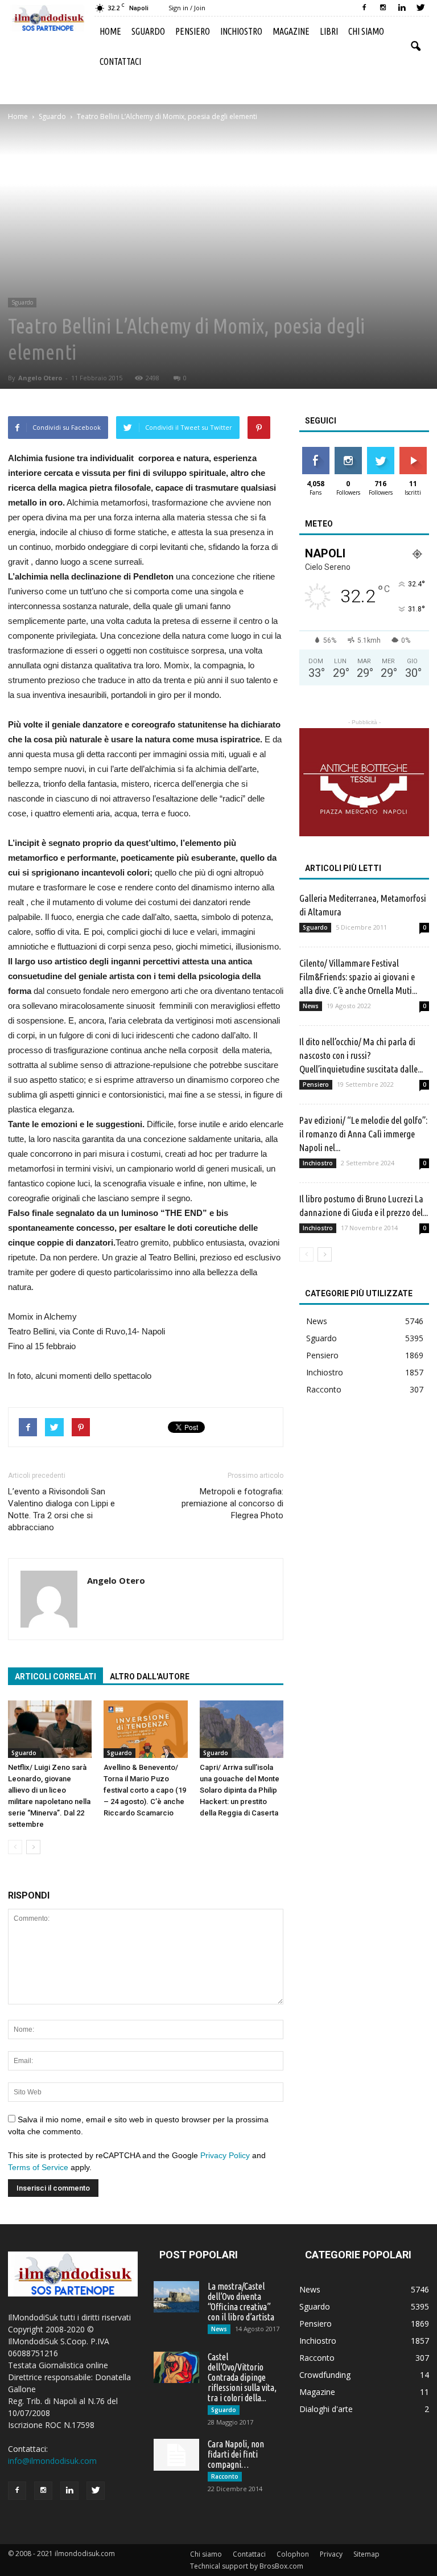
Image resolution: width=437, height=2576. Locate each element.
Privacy (331, 2554)
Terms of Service (38, 2167)
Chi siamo (366, 31)
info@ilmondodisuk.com (52, 2461)
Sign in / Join (187, 8)
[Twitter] (420, 8)
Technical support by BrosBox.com (247, 2566)
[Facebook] (364, 8)
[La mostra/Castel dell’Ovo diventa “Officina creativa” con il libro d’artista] (176, 2297)
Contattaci (120, 61)
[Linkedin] (402, 8)
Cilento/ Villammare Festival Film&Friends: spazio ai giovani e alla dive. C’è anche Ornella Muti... (358, 977)
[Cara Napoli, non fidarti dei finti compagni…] (176, 2455)
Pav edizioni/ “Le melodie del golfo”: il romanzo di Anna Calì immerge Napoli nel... (363, 1134)
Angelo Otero (40, 378)
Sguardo (148, 31)
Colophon (293, 2554)
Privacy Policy (225, 2155)
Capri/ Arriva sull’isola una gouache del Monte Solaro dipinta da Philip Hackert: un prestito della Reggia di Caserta (240, 1790)
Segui (348, 451)
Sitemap (366, 2554)
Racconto (324, 1389)
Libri (329, 31)
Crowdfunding (325, 2375)
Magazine (291, 31)
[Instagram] (383, 8)
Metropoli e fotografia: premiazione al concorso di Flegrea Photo (232, 1503)
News (311, 1006)
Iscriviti (413, 451)
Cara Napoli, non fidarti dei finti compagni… (236, 2454)
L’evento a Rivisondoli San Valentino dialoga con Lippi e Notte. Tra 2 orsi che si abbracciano (61, 1509)
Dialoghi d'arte (326, 2409)
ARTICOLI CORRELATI (55, 1677)
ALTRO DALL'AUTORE (150, 1677)
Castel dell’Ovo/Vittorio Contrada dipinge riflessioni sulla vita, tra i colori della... (242, 2377)
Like (316, 451)
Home (110, 31)
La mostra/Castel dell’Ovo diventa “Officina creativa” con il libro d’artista (241, 2302)
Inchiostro (241, 31)
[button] (415, 47)
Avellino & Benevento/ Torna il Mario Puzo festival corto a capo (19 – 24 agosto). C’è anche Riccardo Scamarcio (145, 1790)
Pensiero (193, 31)
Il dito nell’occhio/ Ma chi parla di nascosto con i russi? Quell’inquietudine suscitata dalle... (361, 1055)
